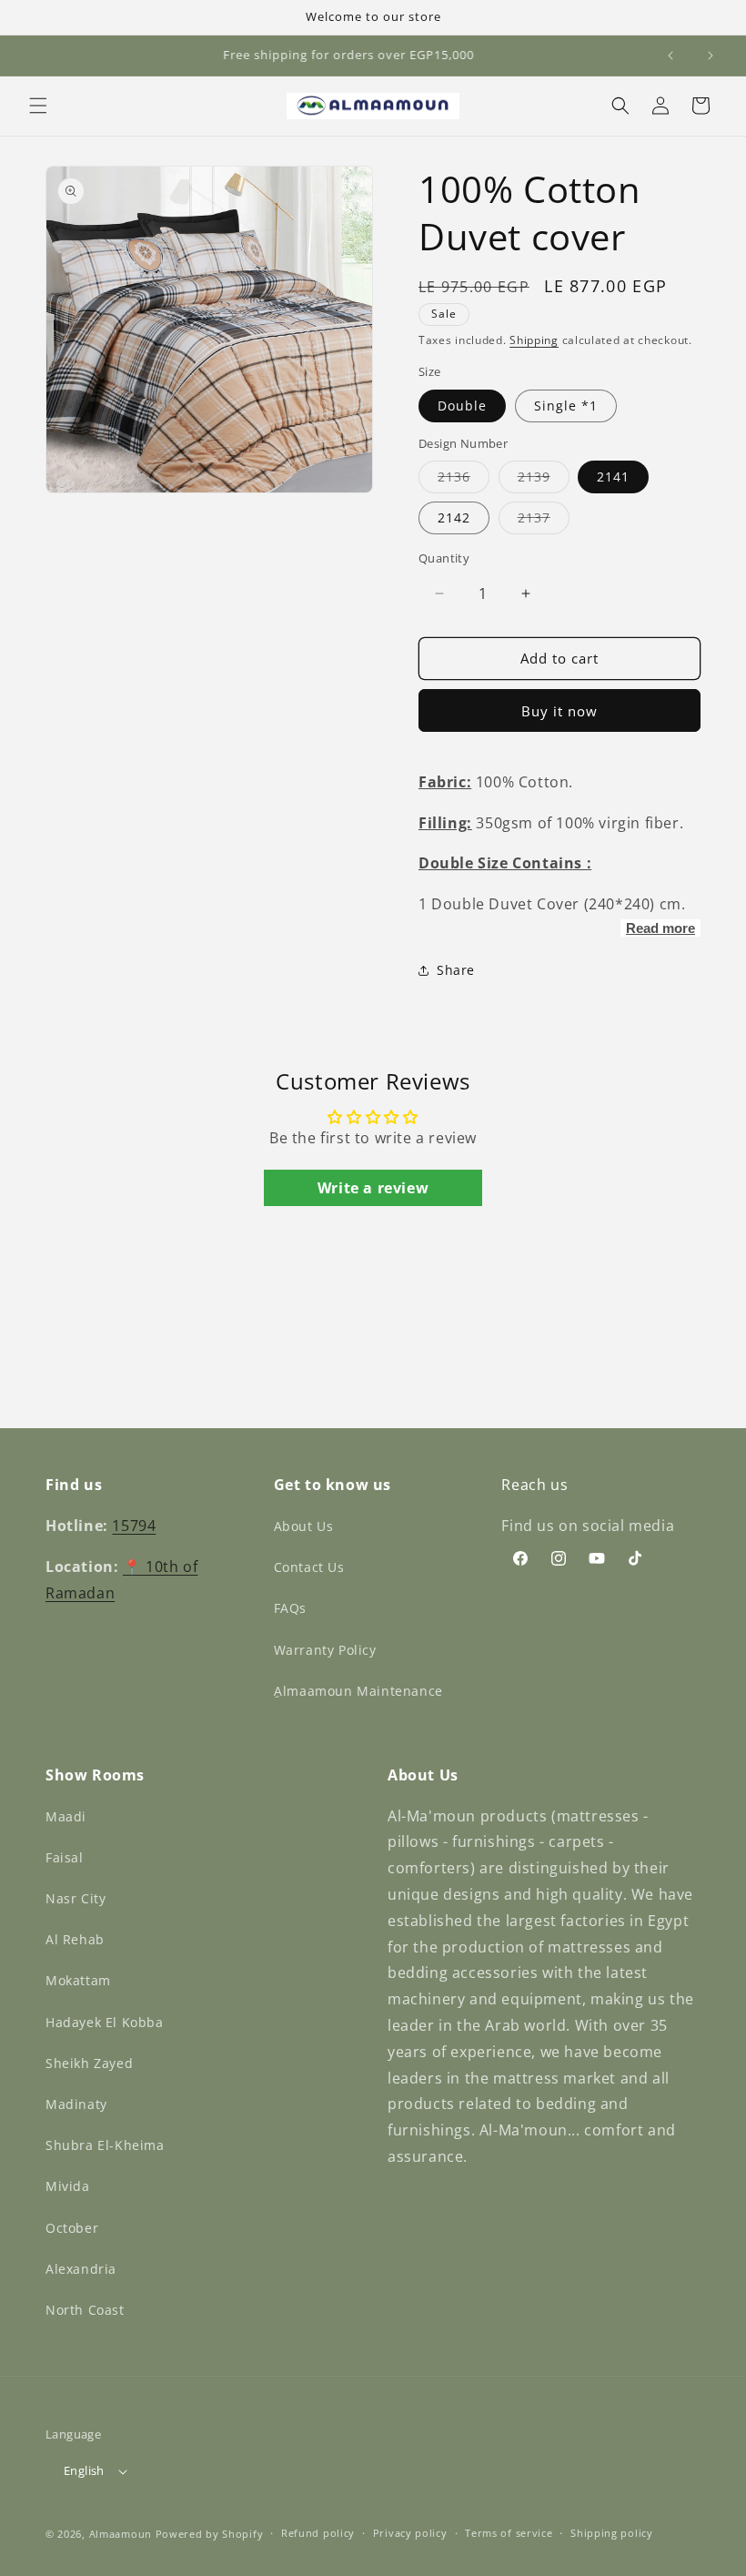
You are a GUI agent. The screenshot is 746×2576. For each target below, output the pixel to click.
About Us (304, 1526)
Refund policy (318, 2533)
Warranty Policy (325, 1650)
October (72, 2228)
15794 (134, 1526)
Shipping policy (612, 2533)
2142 (454, 517)
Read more (660, 928)
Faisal (65, 1857)
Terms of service (509, 2533)
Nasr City (76, 1898)
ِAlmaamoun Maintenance (358, 1691)
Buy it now (559, 711)
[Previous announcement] (670, 56)
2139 (544, 480)
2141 (613, 477)
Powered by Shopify (210, 2534)
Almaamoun (121, 2534)
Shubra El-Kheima (105, 2145)
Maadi (66, 1816)
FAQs (290, 1608)
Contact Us (309, 1567)
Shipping (534, 340)
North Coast (85, 2310)
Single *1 (566, 406)
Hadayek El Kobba (105, 2022)
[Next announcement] (711, 56)
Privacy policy (410, 2533)
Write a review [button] (373, 1188)
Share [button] (456, 970)
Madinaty (76, 2104)
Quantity (444, 558)
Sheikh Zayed (89, 2063)
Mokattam (78, 1980)
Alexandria (81, 2269)
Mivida (68, 2186)
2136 (464, 480)
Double (462, 406)
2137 (544, 521)
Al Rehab (75, 1939)
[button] (38, 106)
